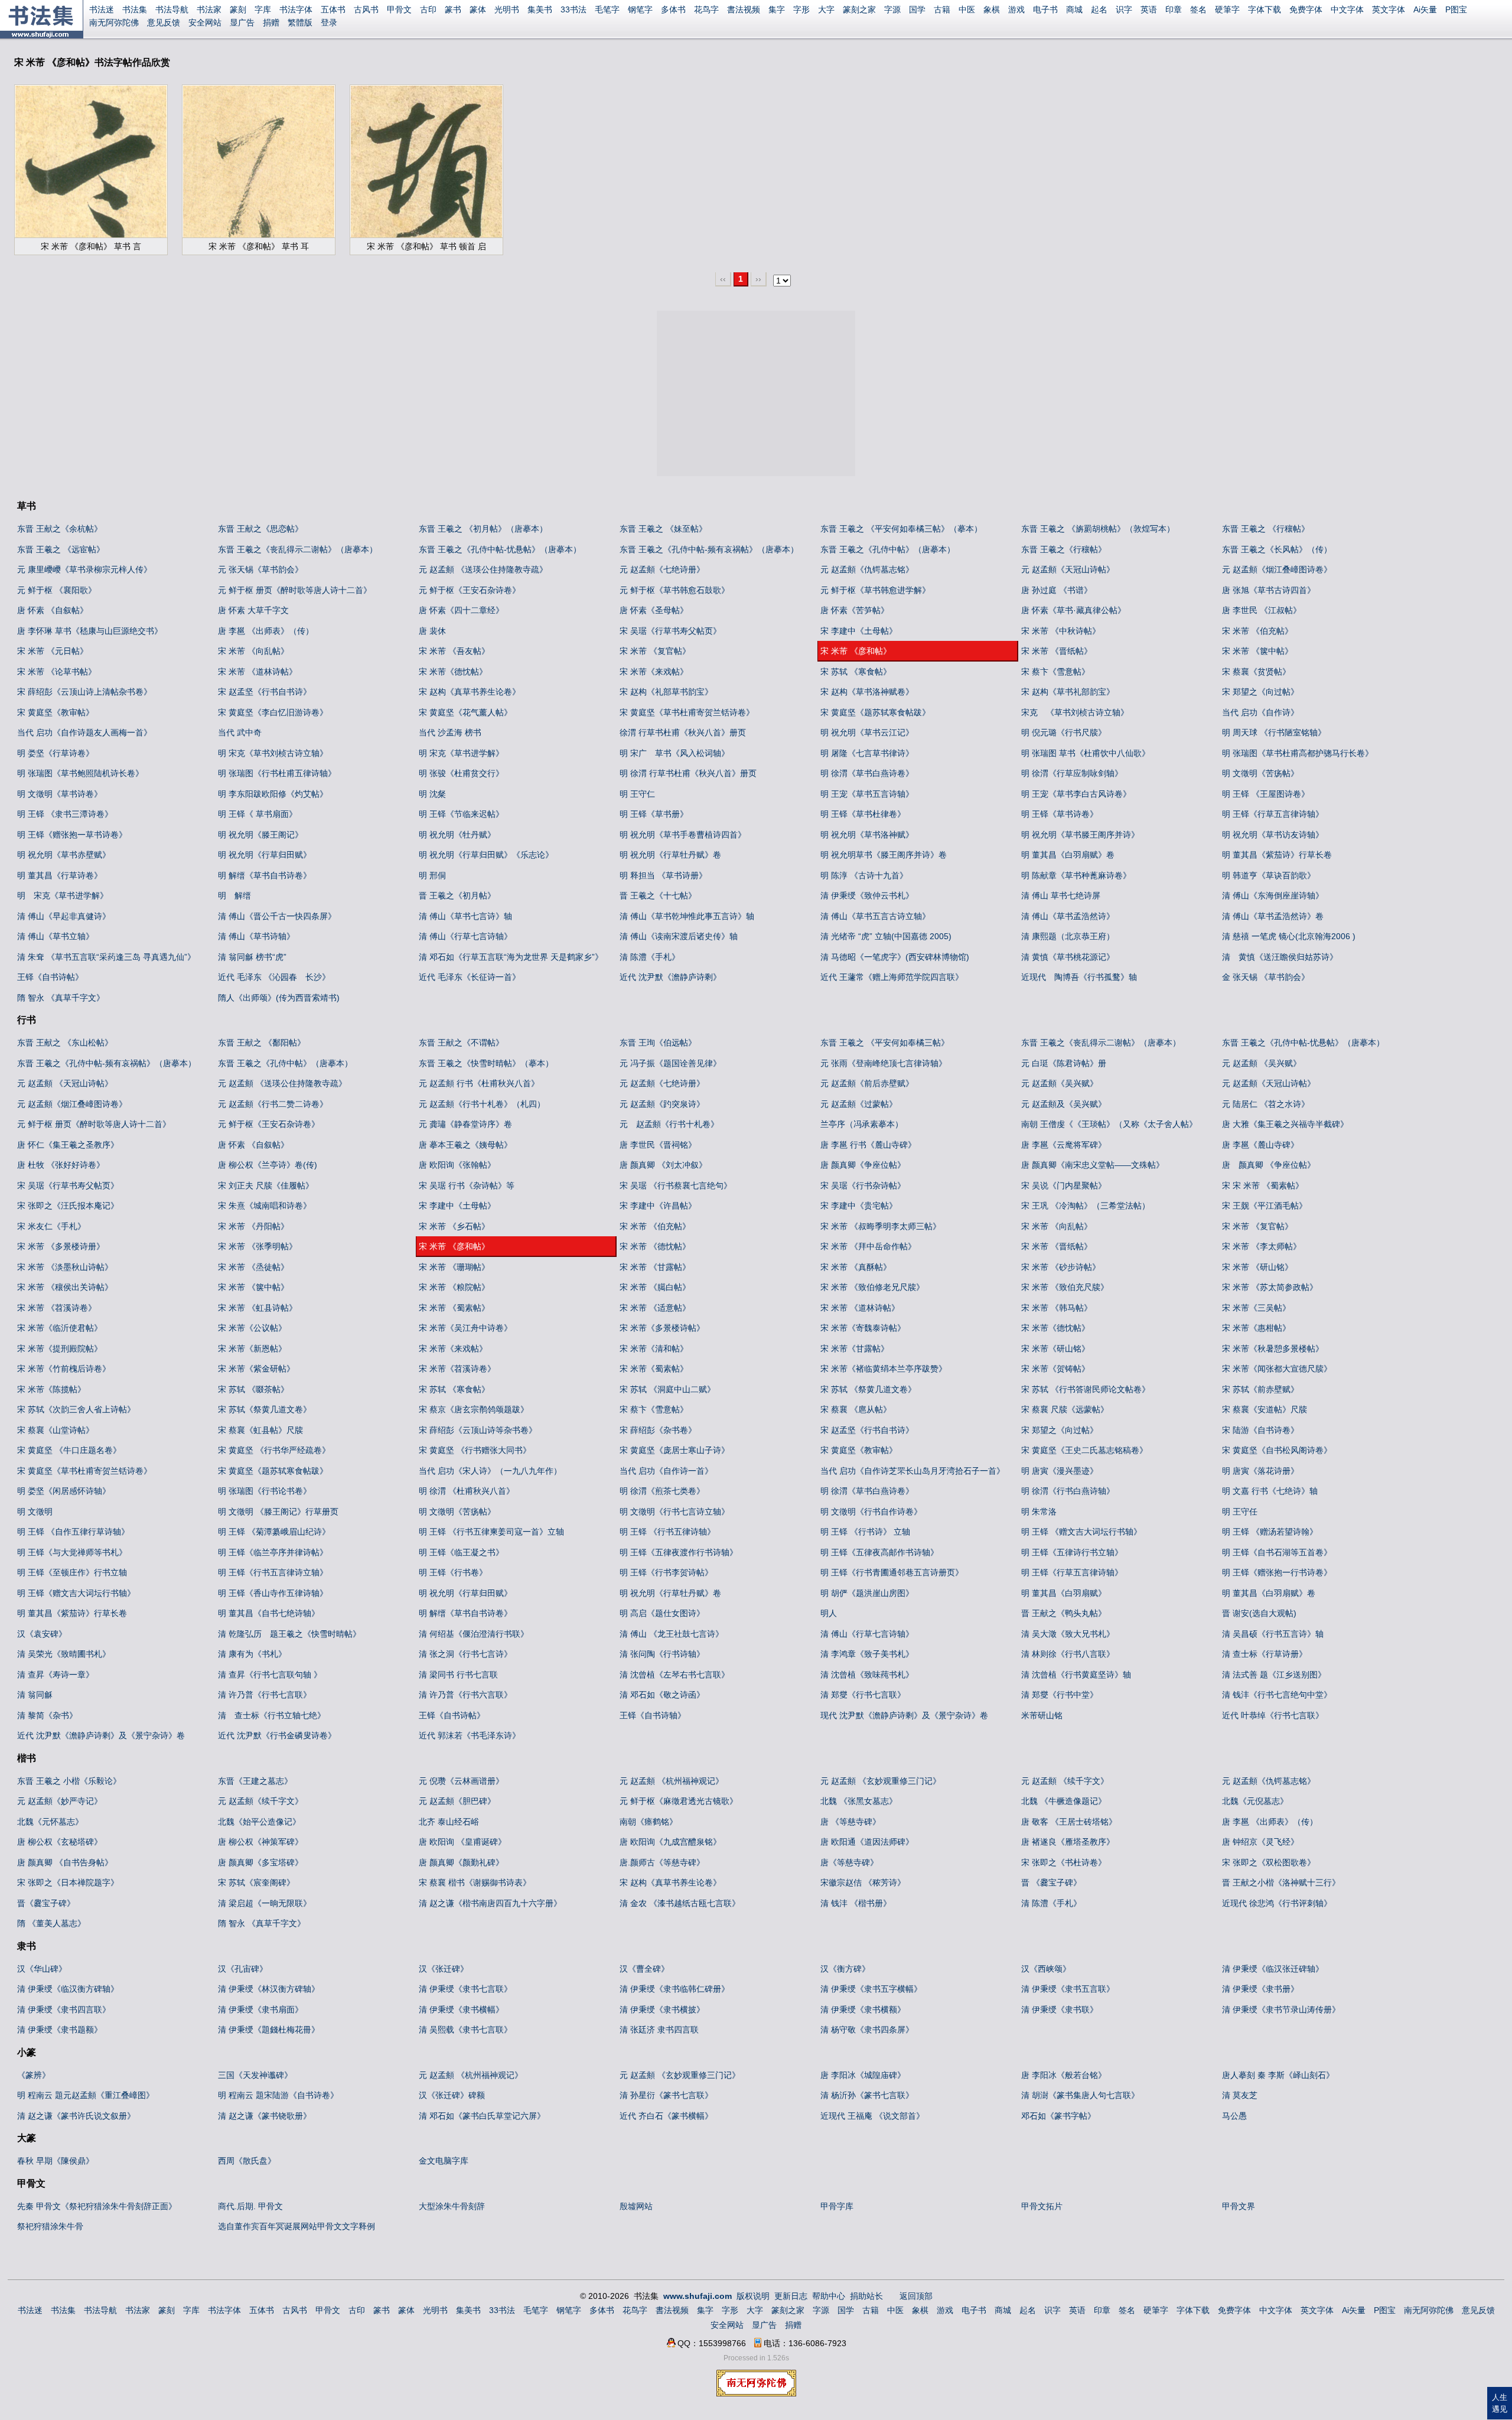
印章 (1174, 9)
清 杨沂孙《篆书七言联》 (867, 2095)
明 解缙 (234, 895)
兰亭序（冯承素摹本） (862, 1124)
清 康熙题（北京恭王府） (1068, 936)
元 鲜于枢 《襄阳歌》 (57, 590)
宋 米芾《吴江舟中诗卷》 (465, 1328)
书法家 (209, 9)
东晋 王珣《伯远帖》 (658, 1043)
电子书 (1045, 9)
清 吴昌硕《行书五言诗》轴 (1273, 1634)
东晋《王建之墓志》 (255, 1781)
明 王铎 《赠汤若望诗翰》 (1270, 1532)
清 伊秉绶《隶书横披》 (662, 2009)
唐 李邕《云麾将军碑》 (1064, 1145)
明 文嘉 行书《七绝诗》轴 (1270, 1491)
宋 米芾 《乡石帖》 (454, 1226)
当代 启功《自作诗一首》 (666, 1471)
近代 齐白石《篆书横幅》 (666, 2116)
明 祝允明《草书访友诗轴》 (1273, 835)
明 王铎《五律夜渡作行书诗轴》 (679, 1552)
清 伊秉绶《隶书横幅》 (461, 2009)
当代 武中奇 (240, 732)
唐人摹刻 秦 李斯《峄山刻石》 (1278, 2075)
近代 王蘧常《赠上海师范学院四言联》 (892, 977)
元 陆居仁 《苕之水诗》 (1266, 1104)
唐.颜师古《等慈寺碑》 (662, 1862)
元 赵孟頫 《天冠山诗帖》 (65, 1083)
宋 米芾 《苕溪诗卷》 (57, 1308)
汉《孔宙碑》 (243, 1969)
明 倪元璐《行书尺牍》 (1064, 732)
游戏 (1016, 9)
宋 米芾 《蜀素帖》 (454, 1308)
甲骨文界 (1239, 2206)
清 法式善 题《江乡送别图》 (1274, 1675)
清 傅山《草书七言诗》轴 (465, 916)
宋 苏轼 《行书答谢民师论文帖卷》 (1086, 1389)
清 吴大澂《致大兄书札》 (1068, 1634)
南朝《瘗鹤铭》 (649, 1822)
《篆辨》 (34, 2075)
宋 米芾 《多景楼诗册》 (61, 1246)
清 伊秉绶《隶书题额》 (60, 2030)
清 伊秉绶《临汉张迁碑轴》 (1273, 1969)
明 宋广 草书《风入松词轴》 (674, 753)
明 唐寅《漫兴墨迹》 (1060, 1471)
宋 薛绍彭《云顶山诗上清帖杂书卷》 (84, 692)
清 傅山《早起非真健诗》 (64, 916)
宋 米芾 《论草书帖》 (57, 672)
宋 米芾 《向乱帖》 (253, 651)
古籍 (942, 9)
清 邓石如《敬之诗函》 (662, 1695)
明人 (829, 1613)
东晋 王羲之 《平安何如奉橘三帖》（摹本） (901, 529)
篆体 (478, 9)
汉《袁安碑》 (42, 1634)
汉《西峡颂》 (1046, 1969)
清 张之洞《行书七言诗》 (465, 1654)
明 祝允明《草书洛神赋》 (867, 835)
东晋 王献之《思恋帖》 (260, 529)
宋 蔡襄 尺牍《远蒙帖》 (1065, 1409)
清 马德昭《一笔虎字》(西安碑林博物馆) (895, 957)
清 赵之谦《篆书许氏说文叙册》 (76, 2116)
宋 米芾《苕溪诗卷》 (457, 1369)
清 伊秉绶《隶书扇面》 (260, 2009)
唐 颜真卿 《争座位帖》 (1269, 1165)
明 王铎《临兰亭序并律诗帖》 (273, 1552)
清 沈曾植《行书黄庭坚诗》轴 (1076, 1675)
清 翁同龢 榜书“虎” (252, 957)
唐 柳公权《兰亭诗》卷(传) (268, 1165)
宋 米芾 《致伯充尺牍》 (1065, 1287)
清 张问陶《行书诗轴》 (662, 1654)
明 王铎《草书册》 (654, 814)
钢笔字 (640, 9)
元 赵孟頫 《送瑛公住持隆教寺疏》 (483, 569)
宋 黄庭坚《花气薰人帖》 (465, 712)
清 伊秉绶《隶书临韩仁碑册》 (674, 1989)
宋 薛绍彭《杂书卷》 (658, 1430)
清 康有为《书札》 (252, 1654)
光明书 (507, 9)
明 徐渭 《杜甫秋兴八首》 (467, 1491)
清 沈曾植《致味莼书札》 (867, 1675)
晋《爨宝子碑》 (46, 1903)
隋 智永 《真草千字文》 (61, 998)
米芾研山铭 (1042, 1715)
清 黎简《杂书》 (47, 1715)
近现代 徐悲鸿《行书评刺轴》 (1277, 1903)
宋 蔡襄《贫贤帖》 (1256, 672)
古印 (428, 9)
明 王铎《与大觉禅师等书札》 (72, 1552)
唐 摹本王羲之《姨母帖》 (465, 1145)
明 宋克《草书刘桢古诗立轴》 (273, 753)
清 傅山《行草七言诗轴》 (465, 936)
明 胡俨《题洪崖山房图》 (867, 1593)
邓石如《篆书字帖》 (1058, 2116)
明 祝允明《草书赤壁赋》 (64, 855)
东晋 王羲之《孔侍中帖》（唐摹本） (888, 549)
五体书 (333, 9)
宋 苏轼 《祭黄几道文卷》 (868, 1389)
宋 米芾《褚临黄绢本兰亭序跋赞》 (884, 1369)
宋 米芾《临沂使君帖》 (60, 1328)
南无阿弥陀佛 (114, 22)
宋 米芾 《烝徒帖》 (253, 1267)
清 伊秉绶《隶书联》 (1060, 2009)
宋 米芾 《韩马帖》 (1057, 1308)
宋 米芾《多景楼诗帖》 (662, 1328)
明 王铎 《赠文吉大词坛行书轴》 (1081, 1532)
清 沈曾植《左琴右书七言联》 (674, 1675)
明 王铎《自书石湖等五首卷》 (1277, 1552)
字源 (892, 9)
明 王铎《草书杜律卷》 (863, 814)
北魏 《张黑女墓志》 (859, 1801)
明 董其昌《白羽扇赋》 (1064, 1593)
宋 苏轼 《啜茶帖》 (253, 1389)
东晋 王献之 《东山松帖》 (65, 1043)
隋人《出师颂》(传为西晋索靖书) (279, 998)
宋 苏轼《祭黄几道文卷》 (265, 1409)
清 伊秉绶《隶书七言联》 (465, 1989)
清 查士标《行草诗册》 (1265, 1654)
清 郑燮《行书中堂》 (1060, 1695)
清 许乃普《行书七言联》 (265, 1695)
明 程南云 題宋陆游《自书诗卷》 (278, 2095)
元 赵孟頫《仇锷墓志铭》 (867, 569)
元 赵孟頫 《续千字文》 (1065, 1781)
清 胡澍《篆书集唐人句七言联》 (1080, 2095)
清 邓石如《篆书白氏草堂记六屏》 (482, 2116)
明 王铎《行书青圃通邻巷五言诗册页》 (892, 1572)
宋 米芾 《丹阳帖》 (253, 1226)
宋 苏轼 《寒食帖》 (856, 672)
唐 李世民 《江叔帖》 (1262, 610)
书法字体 (296, 9)
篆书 (453, 9)
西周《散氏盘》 (247, 2161)
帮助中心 (829, 2296)
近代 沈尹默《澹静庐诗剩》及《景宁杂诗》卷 (101, 1735)
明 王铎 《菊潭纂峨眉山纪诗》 (274, 1532)
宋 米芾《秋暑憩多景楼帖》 (1273, 1349)
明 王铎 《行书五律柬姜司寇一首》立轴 (491, 1532)
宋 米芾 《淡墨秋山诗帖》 (65, 1267)
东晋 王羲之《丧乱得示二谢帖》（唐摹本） (298, 549)
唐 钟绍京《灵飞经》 (1260, 1842)
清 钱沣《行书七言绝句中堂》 (1277, 1695)
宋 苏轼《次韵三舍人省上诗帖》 (76, 1409)
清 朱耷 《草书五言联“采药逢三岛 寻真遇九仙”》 (106, 957)
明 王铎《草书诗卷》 (1060, 814)
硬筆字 (1227, 9)
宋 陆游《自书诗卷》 (1260, 1430)
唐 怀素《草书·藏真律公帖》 (1073, 610)
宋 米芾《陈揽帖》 (51, 1389)
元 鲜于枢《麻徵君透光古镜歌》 (679, 1801)
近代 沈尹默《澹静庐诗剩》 (670, 977)
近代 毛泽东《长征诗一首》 (470, 977)
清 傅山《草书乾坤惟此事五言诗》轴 (687, 916)
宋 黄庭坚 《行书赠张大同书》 (475, 1450)
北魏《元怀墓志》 (50, 1822)
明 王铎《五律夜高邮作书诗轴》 (879, 1552)
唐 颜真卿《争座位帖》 (863, 1165)
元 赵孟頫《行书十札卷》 (669, 1124)
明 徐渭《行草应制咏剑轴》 (1072, 773)
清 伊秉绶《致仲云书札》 (867, 895)
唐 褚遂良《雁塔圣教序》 (1068, 1842)
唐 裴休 (432, 631)
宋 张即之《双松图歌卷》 (1269, 1862)
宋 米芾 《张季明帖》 (258, 1246)
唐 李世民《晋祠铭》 (658, 1145)
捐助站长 (866, 2296)
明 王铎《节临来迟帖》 (461, 814)
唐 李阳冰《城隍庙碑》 (863, 2075)
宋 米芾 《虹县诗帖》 (258, 1308)
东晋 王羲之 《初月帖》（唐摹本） (483, 529)
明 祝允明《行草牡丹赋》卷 (670, 855)
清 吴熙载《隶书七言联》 (465, 2030)
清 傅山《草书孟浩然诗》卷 (1273, 916)
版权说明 (753, 2296)
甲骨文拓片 (1042, 2206)
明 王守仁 (637, 794)
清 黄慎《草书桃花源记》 (1068, 957)
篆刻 (238, 9)
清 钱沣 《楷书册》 (856, 1903)
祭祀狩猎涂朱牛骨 (50, 2226)
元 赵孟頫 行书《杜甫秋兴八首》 (479, 1083)
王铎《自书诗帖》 (50, 977)
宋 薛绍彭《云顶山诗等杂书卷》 (478, 1430)
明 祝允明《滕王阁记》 (260, 835)
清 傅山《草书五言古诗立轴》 (875, 916)
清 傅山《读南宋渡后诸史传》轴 (679, 936)
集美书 (540, 9)
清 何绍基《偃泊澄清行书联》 (474, 1634)
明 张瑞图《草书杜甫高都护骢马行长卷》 (1298, 753)
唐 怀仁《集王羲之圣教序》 (68, 1145)
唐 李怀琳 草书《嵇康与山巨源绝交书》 (90, 631)
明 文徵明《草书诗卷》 (60, 794)
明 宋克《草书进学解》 (461, 753)
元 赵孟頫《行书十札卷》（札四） (482, 1104)
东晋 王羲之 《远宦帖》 (61, 549)
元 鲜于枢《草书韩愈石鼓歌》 (674, 590)
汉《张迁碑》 (444, 1969)
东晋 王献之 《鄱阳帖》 (262, 1043)
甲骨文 (399, 9)
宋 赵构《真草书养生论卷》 (470, 692)
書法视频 (744, 9)
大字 (826, 9)
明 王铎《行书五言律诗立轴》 (273, 1572)
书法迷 (102, 9)
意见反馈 (164, 22)
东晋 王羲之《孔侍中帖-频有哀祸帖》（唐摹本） (709, 549)
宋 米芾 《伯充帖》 (1257, 631)
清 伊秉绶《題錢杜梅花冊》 (269, 2030)
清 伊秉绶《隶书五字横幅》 (871, 1989)
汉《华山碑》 (42, 1969)
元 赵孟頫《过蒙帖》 (859, 1104)
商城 (1074, 9)
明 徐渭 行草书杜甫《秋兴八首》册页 (688, 773)
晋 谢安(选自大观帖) (1259, 1613)
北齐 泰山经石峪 (449, 1822)
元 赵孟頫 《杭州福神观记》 (672, 1781)
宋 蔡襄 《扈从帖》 (856, 1409)
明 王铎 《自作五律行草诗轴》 (73, 1532)
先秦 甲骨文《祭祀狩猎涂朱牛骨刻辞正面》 (97, 2206)
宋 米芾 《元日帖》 (53, 651)
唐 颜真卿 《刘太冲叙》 (663, 1165)
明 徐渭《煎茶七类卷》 (662, 1491)
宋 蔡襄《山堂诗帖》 (56, 1430)
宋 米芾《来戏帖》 (654, 672)
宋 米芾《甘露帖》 (855, 1349)
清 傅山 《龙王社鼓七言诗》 (672, 1634)
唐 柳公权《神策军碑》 (260, 1842)
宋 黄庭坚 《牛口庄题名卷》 (69, 1450)
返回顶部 (916, 2296)
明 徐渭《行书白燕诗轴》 (1068, 1491)
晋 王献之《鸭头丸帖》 (1064, 1613)
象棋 (992, 9)
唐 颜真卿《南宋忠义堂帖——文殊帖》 (1093, 1165)
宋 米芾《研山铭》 (1055, 1349)
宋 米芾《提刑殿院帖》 (60, 1349)
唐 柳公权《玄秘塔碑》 (60, 1842)
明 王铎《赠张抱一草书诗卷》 (72, 835)
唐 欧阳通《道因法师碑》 (867, 1842)
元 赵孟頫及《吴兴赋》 (1064, 1104)
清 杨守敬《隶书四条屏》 (867, 2030)
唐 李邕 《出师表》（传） (266, 631)
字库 (263, 9)
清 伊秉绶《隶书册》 (1260, 1989)
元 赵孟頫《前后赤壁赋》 (867, 1083)
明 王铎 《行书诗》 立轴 (865, 1532)
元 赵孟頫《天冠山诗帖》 (1068, 569)
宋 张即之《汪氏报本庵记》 (68, 1206)
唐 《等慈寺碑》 (850, 1822)
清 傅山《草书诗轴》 (256, 936)
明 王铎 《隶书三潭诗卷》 (65, 814)
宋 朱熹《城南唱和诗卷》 (265, 1206)
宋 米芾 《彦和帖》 (856, 651)
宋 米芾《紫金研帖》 (256, 1369)
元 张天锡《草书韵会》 (260, 569)
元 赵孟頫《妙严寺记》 (60, 1801)
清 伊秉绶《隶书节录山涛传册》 (1281, 2009)
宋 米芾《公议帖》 (252, 1328)
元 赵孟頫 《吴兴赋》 (1262, 1063)
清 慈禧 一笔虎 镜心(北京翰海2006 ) (1289, 936)
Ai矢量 (1425, 9)
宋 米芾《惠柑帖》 (1256, 1328)
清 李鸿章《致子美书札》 (867, 1654)
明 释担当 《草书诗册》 (663, 875)
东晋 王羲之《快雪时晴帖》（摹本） (486, 1063)
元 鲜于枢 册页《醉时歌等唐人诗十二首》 (295, 590)
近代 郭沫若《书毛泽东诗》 (470, 1735)
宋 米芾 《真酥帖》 (856, 1267)
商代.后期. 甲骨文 (250, 2206)
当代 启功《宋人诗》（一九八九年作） (490, 1471)
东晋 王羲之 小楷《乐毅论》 (69, 1781)
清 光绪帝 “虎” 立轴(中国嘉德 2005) (886, 936)
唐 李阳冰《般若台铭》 (1064, 2075)
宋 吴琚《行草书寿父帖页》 (670, 631)
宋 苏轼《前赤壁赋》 (1260, 1389)
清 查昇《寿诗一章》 (56, 1675)
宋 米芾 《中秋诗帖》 (1061, 631)
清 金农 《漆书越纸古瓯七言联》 (680, 1903)
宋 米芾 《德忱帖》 (655, 1246)
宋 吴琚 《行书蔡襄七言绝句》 (676, 1185)
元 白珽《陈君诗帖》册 (1064, 1063)
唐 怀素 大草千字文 (253, 610)
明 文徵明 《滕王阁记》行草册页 (278, 1512)
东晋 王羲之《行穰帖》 (1064, 549)
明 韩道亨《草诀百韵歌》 (1269, 875)
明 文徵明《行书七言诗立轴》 (674, 1512)
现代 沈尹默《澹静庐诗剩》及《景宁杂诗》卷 (904, 1715)
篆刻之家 (859, 9)
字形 (801, 9)
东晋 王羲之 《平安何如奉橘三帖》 (885, 1043)
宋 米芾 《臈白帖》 (655, 1287)
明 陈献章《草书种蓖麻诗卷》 (1076, 875)
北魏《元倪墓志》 (1255, 1801)
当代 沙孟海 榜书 (450, 732)
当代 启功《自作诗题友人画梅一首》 (84, 732)
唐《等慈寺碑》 (849, 1862)
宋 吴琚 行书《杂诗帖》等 (467, 1185)
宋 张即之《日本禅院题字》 (68, 1882)
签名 (1198, 9)
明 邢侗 (432, 875)
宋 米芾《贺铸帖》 (1055, 1369)
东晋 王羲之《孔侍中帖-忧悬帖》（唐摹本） (500, 549)
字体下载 (1265, 9)
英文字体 (1389, 9)
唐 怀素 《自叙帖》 (53, 610)
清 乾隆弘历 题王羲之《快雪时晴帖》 (289, 1634)
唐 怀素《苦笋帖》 (855, 610)
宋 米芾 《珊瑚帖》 (454, 1267)
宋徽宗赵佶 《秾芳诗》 (863, 1882)
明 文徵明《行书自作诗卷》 (871, 1512)
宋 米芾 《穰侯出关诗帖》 (65, 1287)
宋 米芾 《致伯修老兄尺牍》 (872, 1287)
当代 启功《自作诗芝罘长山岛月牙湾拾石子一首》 (913, 1471)
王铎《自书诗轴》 (653, 1715)
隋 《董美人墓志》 (51, 1923)
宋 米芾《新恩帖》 (252, 1349)
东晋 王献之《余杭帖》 (60, 529)
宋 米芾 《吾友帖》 (454, 651)
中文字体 (1347, 9)
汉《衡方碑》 (845, 1969)
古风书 (366, 9)
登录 (329, 22)
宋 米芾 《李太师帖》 (1262, 1246)
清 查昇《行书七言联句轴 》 (270, 1675)
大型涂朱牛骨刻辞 (452, 2206)
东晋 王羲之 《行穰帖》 (1266, 529)
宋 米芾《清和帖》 (654, 1349)
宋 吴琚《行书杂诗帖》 (863, 1185)
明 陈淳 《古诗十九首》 (864, 875)
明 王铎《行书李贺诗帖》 (666, 1572)
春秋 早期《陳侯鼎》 (56, 2161)
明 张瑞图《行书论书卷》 (265, 1491)
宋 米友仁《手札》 (51, 1226)
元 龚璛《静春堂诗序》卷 (465, 1124)
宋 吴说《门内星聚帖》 (1064, 1185)
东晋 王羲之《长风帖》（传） (1277, 549)
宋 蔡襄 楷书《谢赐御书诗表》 (475, 1882)
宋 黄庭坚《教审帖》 (56, 712)
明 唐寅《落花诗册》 (1260, 1471)
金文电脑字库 (444, 2161)
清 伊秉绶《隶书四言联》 (64, 2009)
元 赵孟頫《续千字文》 (260, 1801)
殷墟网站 (636, 2206)
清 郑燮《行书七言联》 (863, 1695)
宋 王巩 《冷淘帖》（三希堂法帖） (1086, 1206)
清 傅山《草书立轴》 (56, 936)
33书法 (573, 9)
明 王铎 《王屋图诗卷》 (1266, 794)
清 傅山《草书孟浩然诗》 (1068, 916)
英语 (1149, 9)
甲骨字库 (837, 2206)
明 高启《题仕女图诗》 (662, 1613)
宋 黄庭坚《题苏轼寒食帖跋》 (875, 712)
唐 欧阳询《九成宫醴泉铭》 (670, 1842)
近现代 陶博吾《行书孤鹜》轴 (1079, 977)
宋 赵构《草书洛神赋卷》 (867, 692)
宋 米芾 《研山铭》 (1257, 1267)
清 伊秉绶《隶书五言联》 (1068, 1989)
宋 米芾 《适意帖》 (655, 1308)
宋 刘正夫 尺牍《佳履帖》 (266, 1185)
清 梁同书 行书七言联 (458, 1675)
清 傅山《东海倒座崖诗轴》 (1273, 895)
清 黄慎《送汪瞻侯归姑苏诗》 (1280, 957)
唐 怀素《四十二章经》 (461, 610)
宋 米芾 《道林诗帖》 (258, 672)
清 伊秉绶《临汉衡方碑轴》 (68, 1989)
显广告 (242, 22)
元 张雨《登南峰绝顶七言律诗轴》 (884, 1063)
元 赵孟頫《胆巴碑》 (457, 1801)
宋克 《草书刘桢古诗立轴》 (1075, 712)
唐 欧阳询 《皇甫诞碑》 (462, 1842)
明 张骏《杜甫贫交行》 (461, 773)
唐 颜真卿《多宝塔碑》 (260, 1862)
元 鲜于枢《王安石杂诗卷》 (470, 590)
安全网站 (205, 22)
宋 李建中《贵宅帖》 (859, 1206)
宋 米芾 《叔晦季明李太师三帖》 (881, 1226)
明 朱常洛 (1039, 1512)
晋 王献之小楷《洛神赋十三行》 (1281, 1882)
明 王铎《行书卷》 (453, 1572)
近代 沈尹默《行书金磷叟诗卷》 (277, 1735)
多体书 (673, 9)
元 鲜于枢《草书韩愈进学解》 (875, 590)
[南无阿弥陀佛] (756, 2393)
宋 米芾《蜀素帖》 (654, 1369)
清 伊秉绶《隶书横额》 (863, 2009)
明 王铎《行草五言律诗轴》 (1273, 814)
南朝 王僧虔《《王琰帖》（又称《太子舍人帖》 (1109, 1124)
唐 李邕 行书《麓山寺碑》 (868, 1145)
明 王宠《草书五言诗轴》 (867, 794)
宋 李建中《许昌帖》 (658, 1206)
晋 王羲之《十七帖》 (658, 895)
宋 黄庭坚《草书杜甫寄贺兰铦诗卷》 (687, 712)
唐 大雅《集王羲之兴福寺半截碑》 (1285, 1124)
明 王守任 (1240, 1512)
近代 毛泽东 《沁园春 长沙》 (274, 977)
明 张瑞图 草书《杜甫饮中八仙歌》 (1086, 753)
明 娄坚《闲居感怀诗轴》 (64, 1491)
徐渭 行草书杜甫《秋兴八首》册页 (683, 732)
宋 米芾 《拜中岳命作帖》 (868, 1246)
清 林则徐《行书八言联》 (1068, 1654)
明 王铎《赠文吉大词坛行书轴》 (76, 1593)
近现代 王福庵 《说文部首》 (872, 2116)
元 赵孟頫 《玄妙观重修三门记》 (881, 1781)
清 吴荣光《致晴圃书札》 (64, 1654)
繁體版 (300, 22)
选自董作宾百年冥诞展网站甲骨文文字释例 (296, 2226)
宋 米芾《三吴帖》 (1256, 1308)
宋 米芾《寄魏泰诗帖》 (863, 1328)
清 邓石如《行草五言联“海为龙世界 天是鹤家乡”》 (511, 957)
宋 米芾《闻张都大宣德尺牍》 (1277, 1369)
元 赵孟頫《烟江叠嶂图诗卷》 (1277, 569)
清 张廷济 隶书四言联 (659, 2030)
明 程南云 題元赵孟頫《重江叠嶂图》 (86, 2095)
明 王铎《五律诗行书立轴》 (1072, 1552)
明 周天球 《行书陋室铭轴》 (1274, 732)
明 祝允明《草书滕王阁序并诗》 (1080, 835)
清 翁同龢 (35, 1695)
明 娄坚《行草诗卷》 (56, 753)
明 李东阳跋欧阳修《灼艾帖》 (273, 794)
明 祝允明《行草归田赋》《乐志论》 (486, 855)
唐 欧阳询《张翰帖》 (457, 1165)
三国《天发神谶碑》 (255, 2075)
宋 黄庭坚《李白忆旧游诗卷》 (273, 712)
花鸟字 (706, 9)
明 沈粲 (432, 794)
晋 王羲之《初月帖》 (457, 895)
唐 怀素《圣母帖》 (654, 610)
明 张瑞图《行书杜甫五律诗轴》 (277, 773)
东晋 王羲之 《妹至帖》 (663, 529)
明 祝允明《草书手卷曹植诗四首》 (683, 835)
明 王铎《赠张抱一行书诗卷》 (1277, 1572)
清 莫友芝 (1240, 2095)
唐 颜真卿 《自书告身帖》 (65, 1862)
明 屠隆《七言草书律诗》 (867, 753)
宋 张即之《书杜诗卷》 (1064, 1862)
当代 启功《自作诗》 (1260, 712)
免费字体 (1306, 9)
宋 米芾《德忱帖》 (453, 672)
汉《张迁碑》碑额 (452, 2095)
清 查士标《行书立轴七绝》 (272, 1715)
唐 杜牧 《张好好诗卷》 (61, 1165)
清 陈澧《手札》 (650, 957)
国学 (917, 9)
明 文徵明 (35, 1512)
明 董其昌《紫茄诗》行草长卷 (1277, 855)
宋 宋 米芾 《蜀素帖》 (1263, 1185)
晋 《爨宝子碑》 (1051, 1882)
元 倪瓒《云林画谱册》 (461, 1781)
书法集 (135, 9)
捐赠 (271, 22)
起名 (1099, 9)
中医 (967, 9)
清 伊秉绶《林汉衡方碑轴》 (269, 1989)
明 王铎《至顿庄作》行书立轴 (72, 1572)
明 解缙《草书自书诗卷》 (265, 875)
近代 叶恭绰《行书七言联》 (1273, 1715)
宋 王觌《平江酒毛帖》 (1265, 1206)
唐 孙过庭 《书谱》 (1057, 590)
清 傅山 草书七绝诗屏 (1061, 895)
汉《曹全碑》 (644, 1969)
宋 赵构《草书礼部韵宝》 (1068, 692)
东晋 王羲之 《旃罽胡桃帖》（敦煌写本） (1098, 529)
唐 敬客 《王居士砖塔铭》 (1069, 1822)
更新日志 (791, 2296)
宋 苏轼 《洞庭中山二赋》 (667, 1389)
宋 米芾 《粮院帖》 (454, 1287)
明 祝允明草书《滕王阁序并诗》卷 (884, 855)
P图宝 (1456, 9)
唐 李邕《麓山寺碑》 (1260, 1145)
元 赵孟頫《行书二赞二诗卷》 (273, 1104)
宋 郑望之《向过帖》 (1260, 692)
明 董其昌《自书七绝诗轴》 (269, 1613)
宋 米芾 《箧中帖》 (1257, 651)
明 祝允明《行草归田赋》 (265, 855)
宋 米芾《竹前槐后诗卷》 (64, 1369)
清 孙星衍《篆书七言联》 (666, 2095)
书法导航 (172, 9)
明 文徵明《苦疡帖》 (1260, 773)
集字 (777, 9)
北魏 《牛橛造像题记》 (1064, 1801)
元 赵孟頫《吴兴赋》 (1060, 1083)
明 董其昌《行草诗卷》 (60, 875)
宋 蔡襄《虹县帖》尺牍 (260, 1430)
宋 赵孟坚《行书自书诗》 (265, 692)
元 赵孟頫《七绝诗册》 (662, 569)
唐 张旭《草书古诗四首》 (1269, 590)
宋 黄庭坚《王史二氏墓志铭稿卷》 (1084, 1450)
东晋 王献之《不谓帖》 (461, 1043)
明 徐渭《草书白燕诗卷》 (867, 773)
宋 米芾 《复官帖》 (655, 651)
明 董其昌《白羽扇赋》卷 (1068, 855)
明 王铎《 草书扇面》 (258, 814)
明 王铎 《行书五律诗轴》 (667, 1532)
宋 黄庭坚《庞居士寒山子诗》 (674, 1450)
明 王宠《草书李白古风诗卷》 (1076, 794)
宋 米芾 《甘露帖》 (655, 1267)
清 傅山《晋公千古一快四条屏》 (277, 916)
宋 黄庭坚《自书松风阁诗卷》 (1277, 1450)
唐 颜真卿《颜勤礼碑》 (461, 1862)
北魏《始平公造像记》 (259, 1822)
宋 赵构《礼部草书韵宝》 (666, 692)
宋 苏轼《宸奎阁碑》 (256, 1882)
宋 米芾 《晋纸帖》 (1057, 651)
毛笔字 (607, 9)
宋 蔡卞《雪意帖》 (1055, 672)
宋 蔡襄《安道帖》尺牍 (1265, 1409)
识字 (1124, 9)
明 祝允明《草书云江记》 (867, 732)
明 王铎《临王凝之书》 (461, 1552)
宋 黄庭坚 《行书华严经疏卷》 (274, 1450)
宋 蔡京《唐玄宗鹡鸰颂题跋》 (474, 1409)
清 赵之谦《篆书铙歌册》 (265, 2116)
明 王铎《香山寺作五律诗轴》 (273, 1593)
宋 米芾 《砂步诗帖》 (1061, 1267)
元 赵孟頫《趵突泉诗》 (662, 1104)
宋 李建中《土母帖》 (859, 631)
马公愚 (1234, 2116)
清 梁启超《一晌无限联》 (265, 1903)
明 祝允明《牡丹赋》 (457, 835)
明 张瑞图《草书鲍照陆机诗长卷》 (80, 773)
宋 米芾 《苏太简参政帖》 (1270, 1287)
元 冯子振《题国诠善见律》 (670, 1063)
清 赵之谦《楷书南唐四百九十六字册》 (490, 1903)
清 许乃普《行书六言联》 (465, 1695)
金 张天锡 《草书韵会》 (1266, 977)
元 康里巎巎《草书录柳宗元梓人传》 (84, 569)
